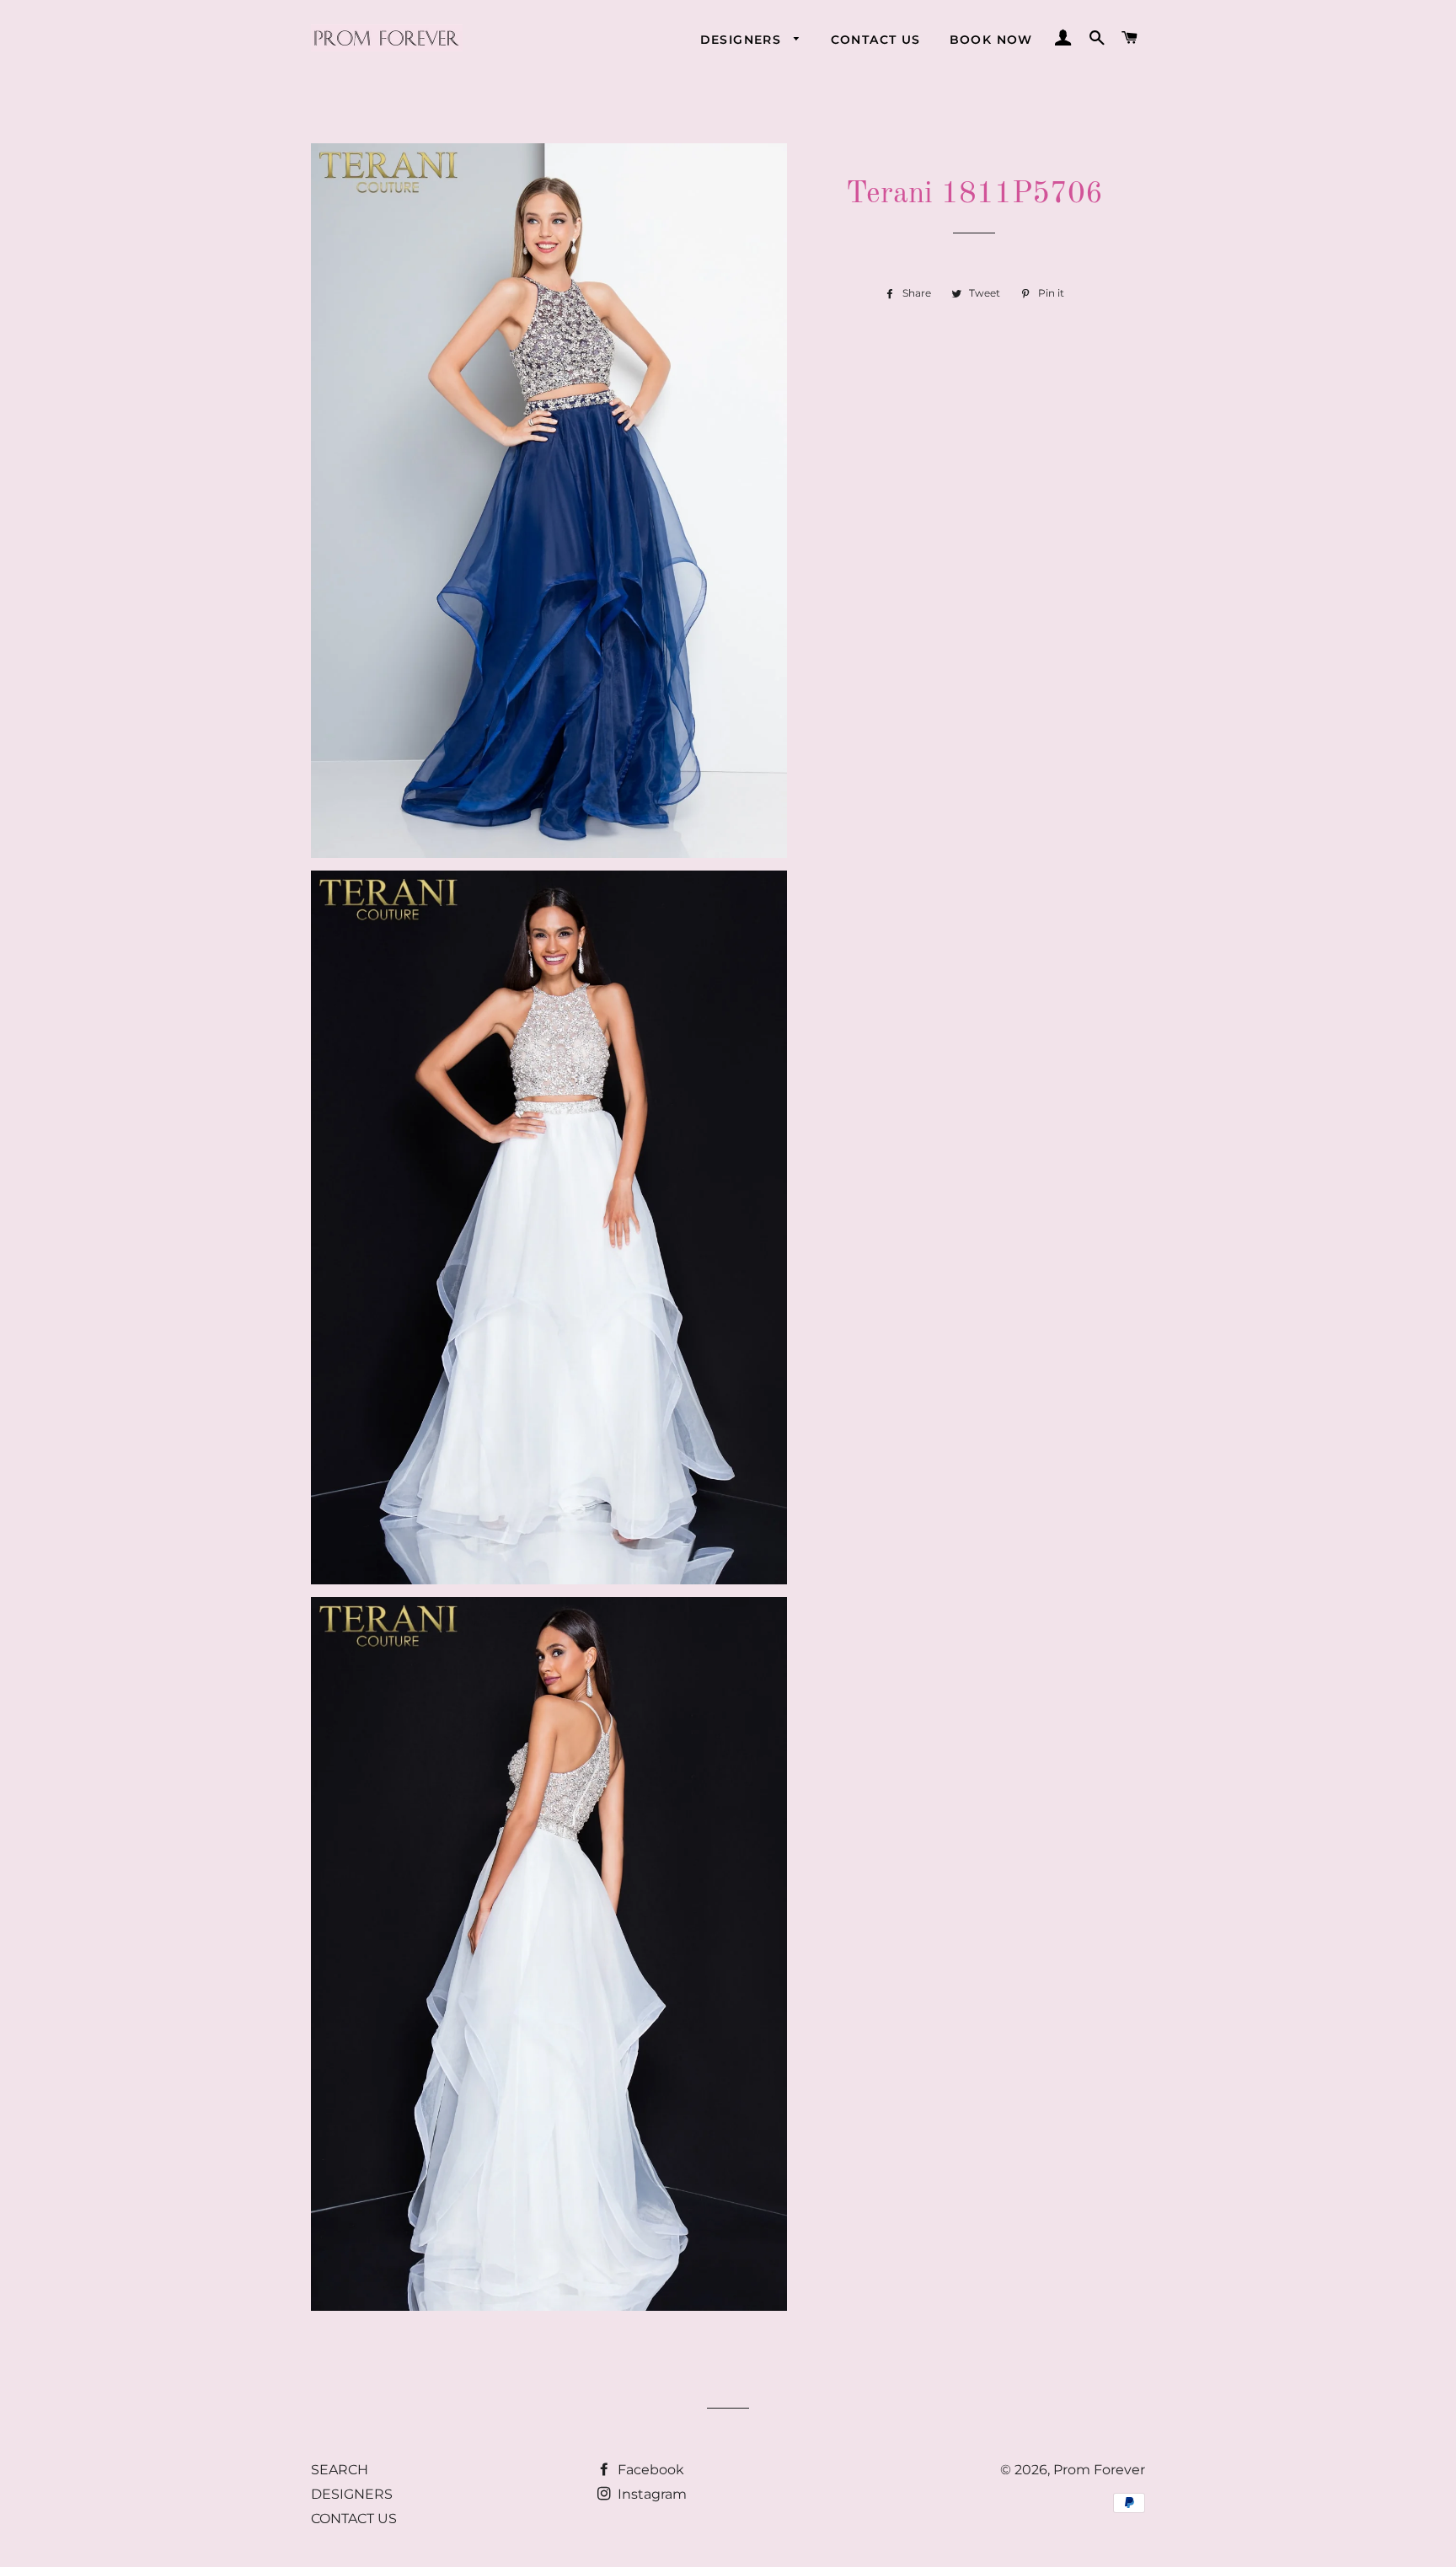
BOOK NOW (991, 40)
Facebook (649, 2470)
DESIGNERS (743, 40)
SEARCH (340, 2470)
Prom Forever (1099, 2470)
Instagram (650, 2494)
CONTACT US (876, 40)
